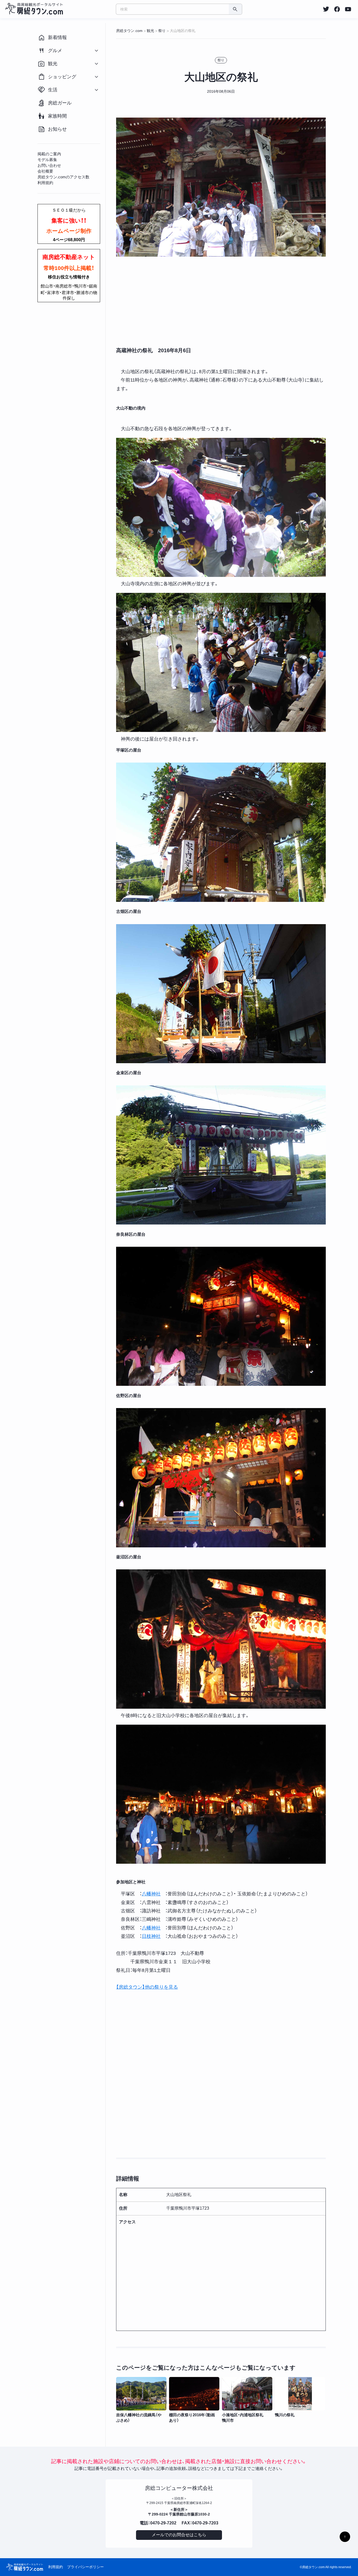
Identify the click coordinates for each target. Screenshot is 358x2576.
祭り (221, 60)
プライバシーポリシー (85, 2567)
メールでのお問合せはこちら (179, 2535)
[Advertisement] (221, 302)
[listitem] (326, 9)
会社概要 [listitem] (45, 171)
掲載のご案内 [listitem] (49, 154)
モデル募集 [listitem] (47, 160)
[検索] (235, 9)
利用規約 (56, 2567)
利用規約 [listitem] (45, 183)
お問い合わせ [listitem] (49, 165)
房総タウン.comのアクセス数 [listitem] (63, 177)
